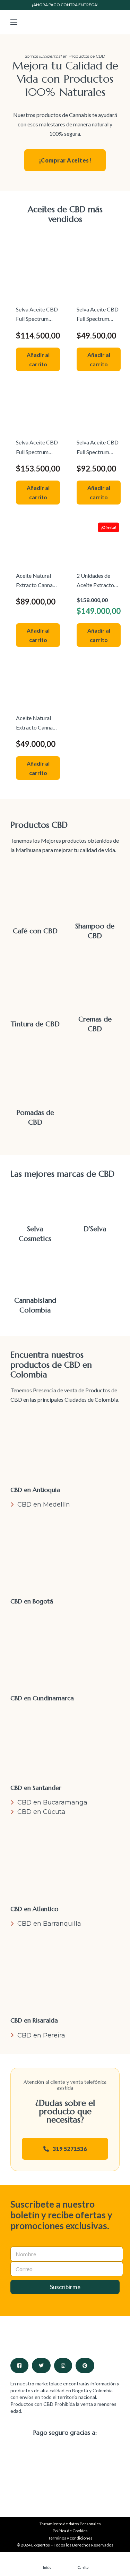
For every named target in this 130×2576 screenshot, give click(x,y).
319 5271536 (70, 2149)
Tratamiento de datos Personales (70, 2524)
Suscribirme (65, 2287)
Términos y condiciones (70, 2538)
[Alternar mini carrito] (116, 22)
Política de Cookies (70, 2531)
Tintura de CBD (35, 1024)
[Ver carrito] (83, 2561)
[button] (38, 359)
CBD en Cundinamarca (42, 1698)
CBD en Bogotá (32, 1601)
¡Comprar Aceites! (65, 160)
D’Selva (95, 1229)
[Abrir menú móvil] (14, 22)
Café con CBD (35, 931)
